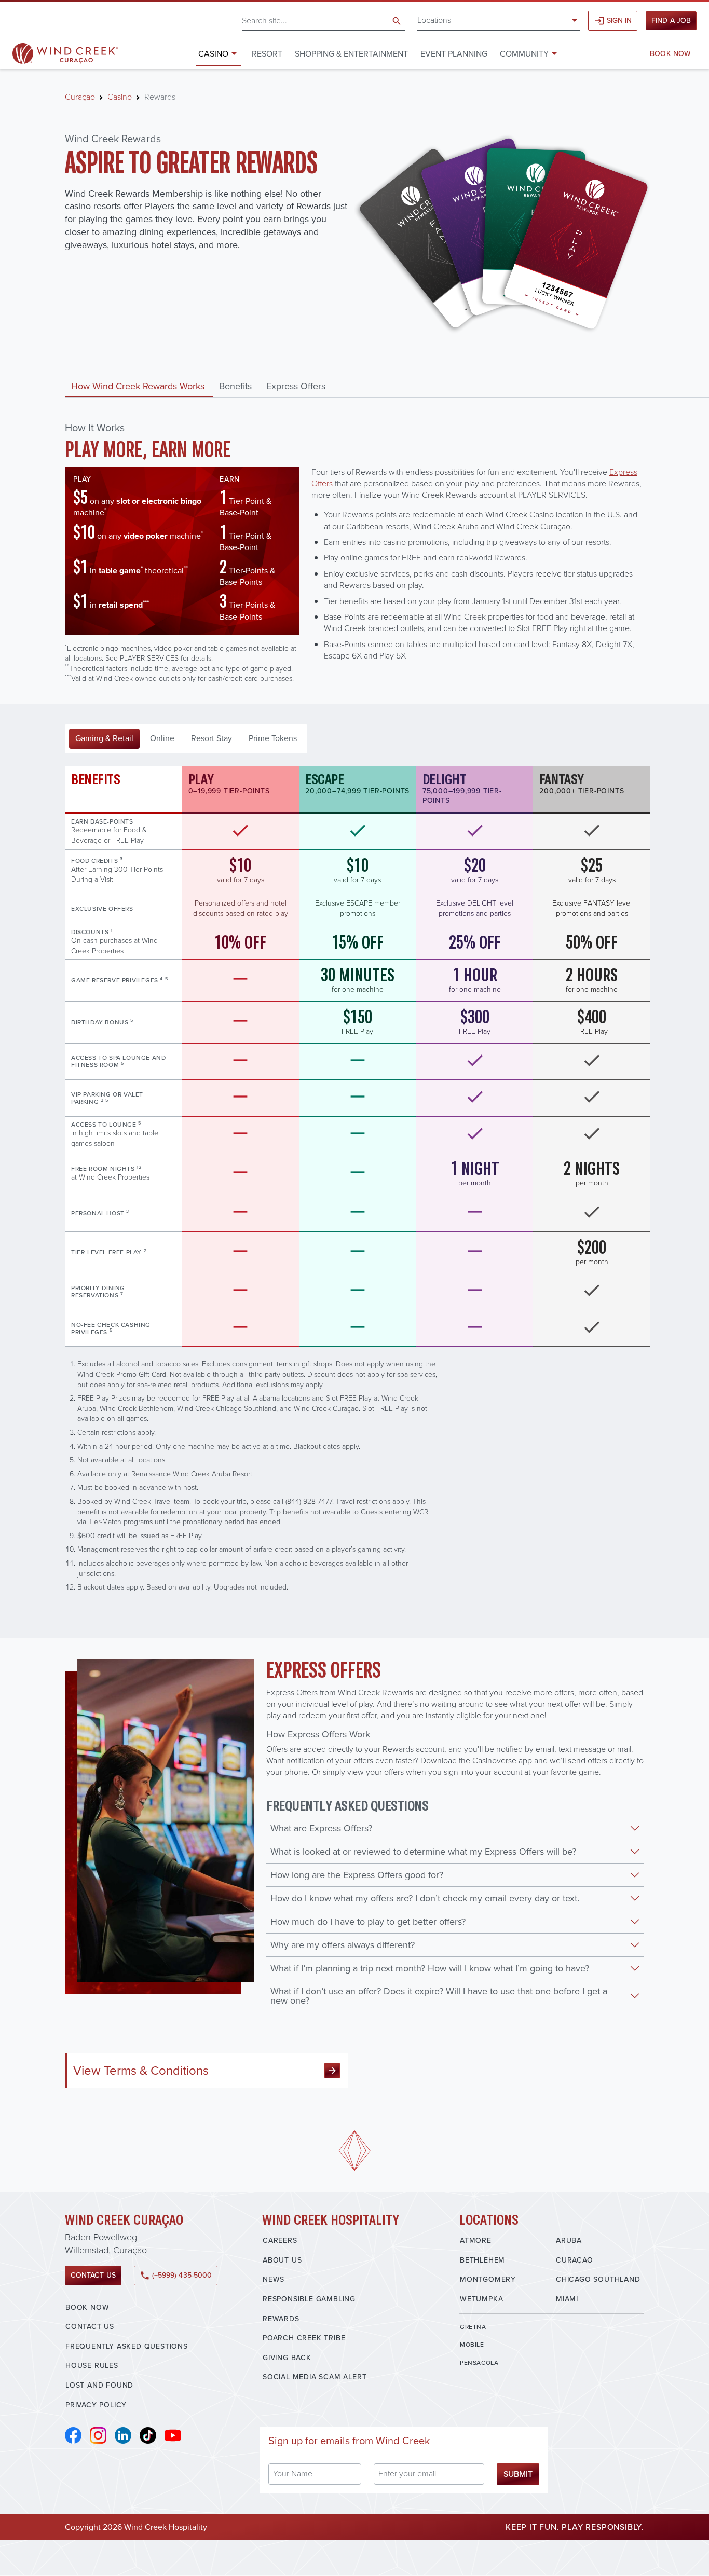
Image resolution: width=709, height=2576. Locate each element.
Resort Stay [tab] (212, 738)
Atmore (476, 2241)
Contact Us (93, 2275)
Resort (267, 54)
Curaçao (80, 97)
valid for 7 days (241, 870)
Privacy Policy (96, 2405)
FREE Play (357, 1022)
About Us (282, 2260)
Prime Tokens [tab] (273, 738)
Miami (567, 2299)
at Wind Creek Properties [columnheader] (110, 1173)
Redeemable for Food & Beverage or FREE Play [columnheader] (109, 831)
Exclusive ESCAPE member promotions (358, 908)
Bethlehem (482, 2260)
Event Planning (454, 54)
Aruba (569, 2241)
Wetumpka (481, 2299)
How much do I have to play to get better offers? (368, 1922)
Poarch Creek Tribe (304, 2338)
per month (475, 1173)
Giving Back (287, 2358)
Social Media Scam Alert (315, 2377)
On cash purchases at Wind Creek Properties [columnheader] (114, 942)
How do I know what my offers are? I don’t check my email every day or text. (425, 1898)
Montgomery (488, 2279)
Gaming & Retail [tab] (104, 738)
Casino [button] (213, 54)
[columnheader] (124, 908)
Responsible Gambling (309, 2299)
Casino (120, 97)
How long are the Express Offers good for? (357, 1875)
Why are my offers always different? (343, 1945)
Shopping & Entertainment (351, 54)
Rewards (281, 2319)
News (274, 2279)
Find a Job (671, 20)
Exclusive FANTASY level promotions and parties (592, 908)
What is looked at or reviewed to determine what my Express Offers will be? (423, 1852)
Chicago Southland (598, 2279)
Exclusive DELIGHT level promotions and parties (475, 908)
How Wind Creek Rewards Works (138, 386)
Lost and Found (99, 2385)
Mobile (472, 2345)
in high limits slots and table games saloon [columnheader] (115, 1134)
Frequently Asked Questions (127, 2346)
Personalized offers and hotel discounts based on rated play (241, 908)
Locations (434, 20)
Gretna (473, 2327)
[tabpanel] (354, 1179)
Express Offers (296, 386)
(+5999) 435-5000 (176, 2275)
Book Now (670, 54)
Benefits (235, 386)
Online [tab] (162, 738)
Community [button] (524, 54)
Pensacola (479, 2363)
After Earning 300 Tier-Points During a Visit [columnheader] (117, 870)
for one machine (358, 979)
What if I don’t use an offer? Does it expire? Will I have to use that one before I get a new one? (439, 1996)
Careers (280, 2241)
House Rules (92, 2366)
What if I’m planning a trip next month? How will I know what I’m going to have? (430, 1968)
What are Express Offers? (321, 1828)
